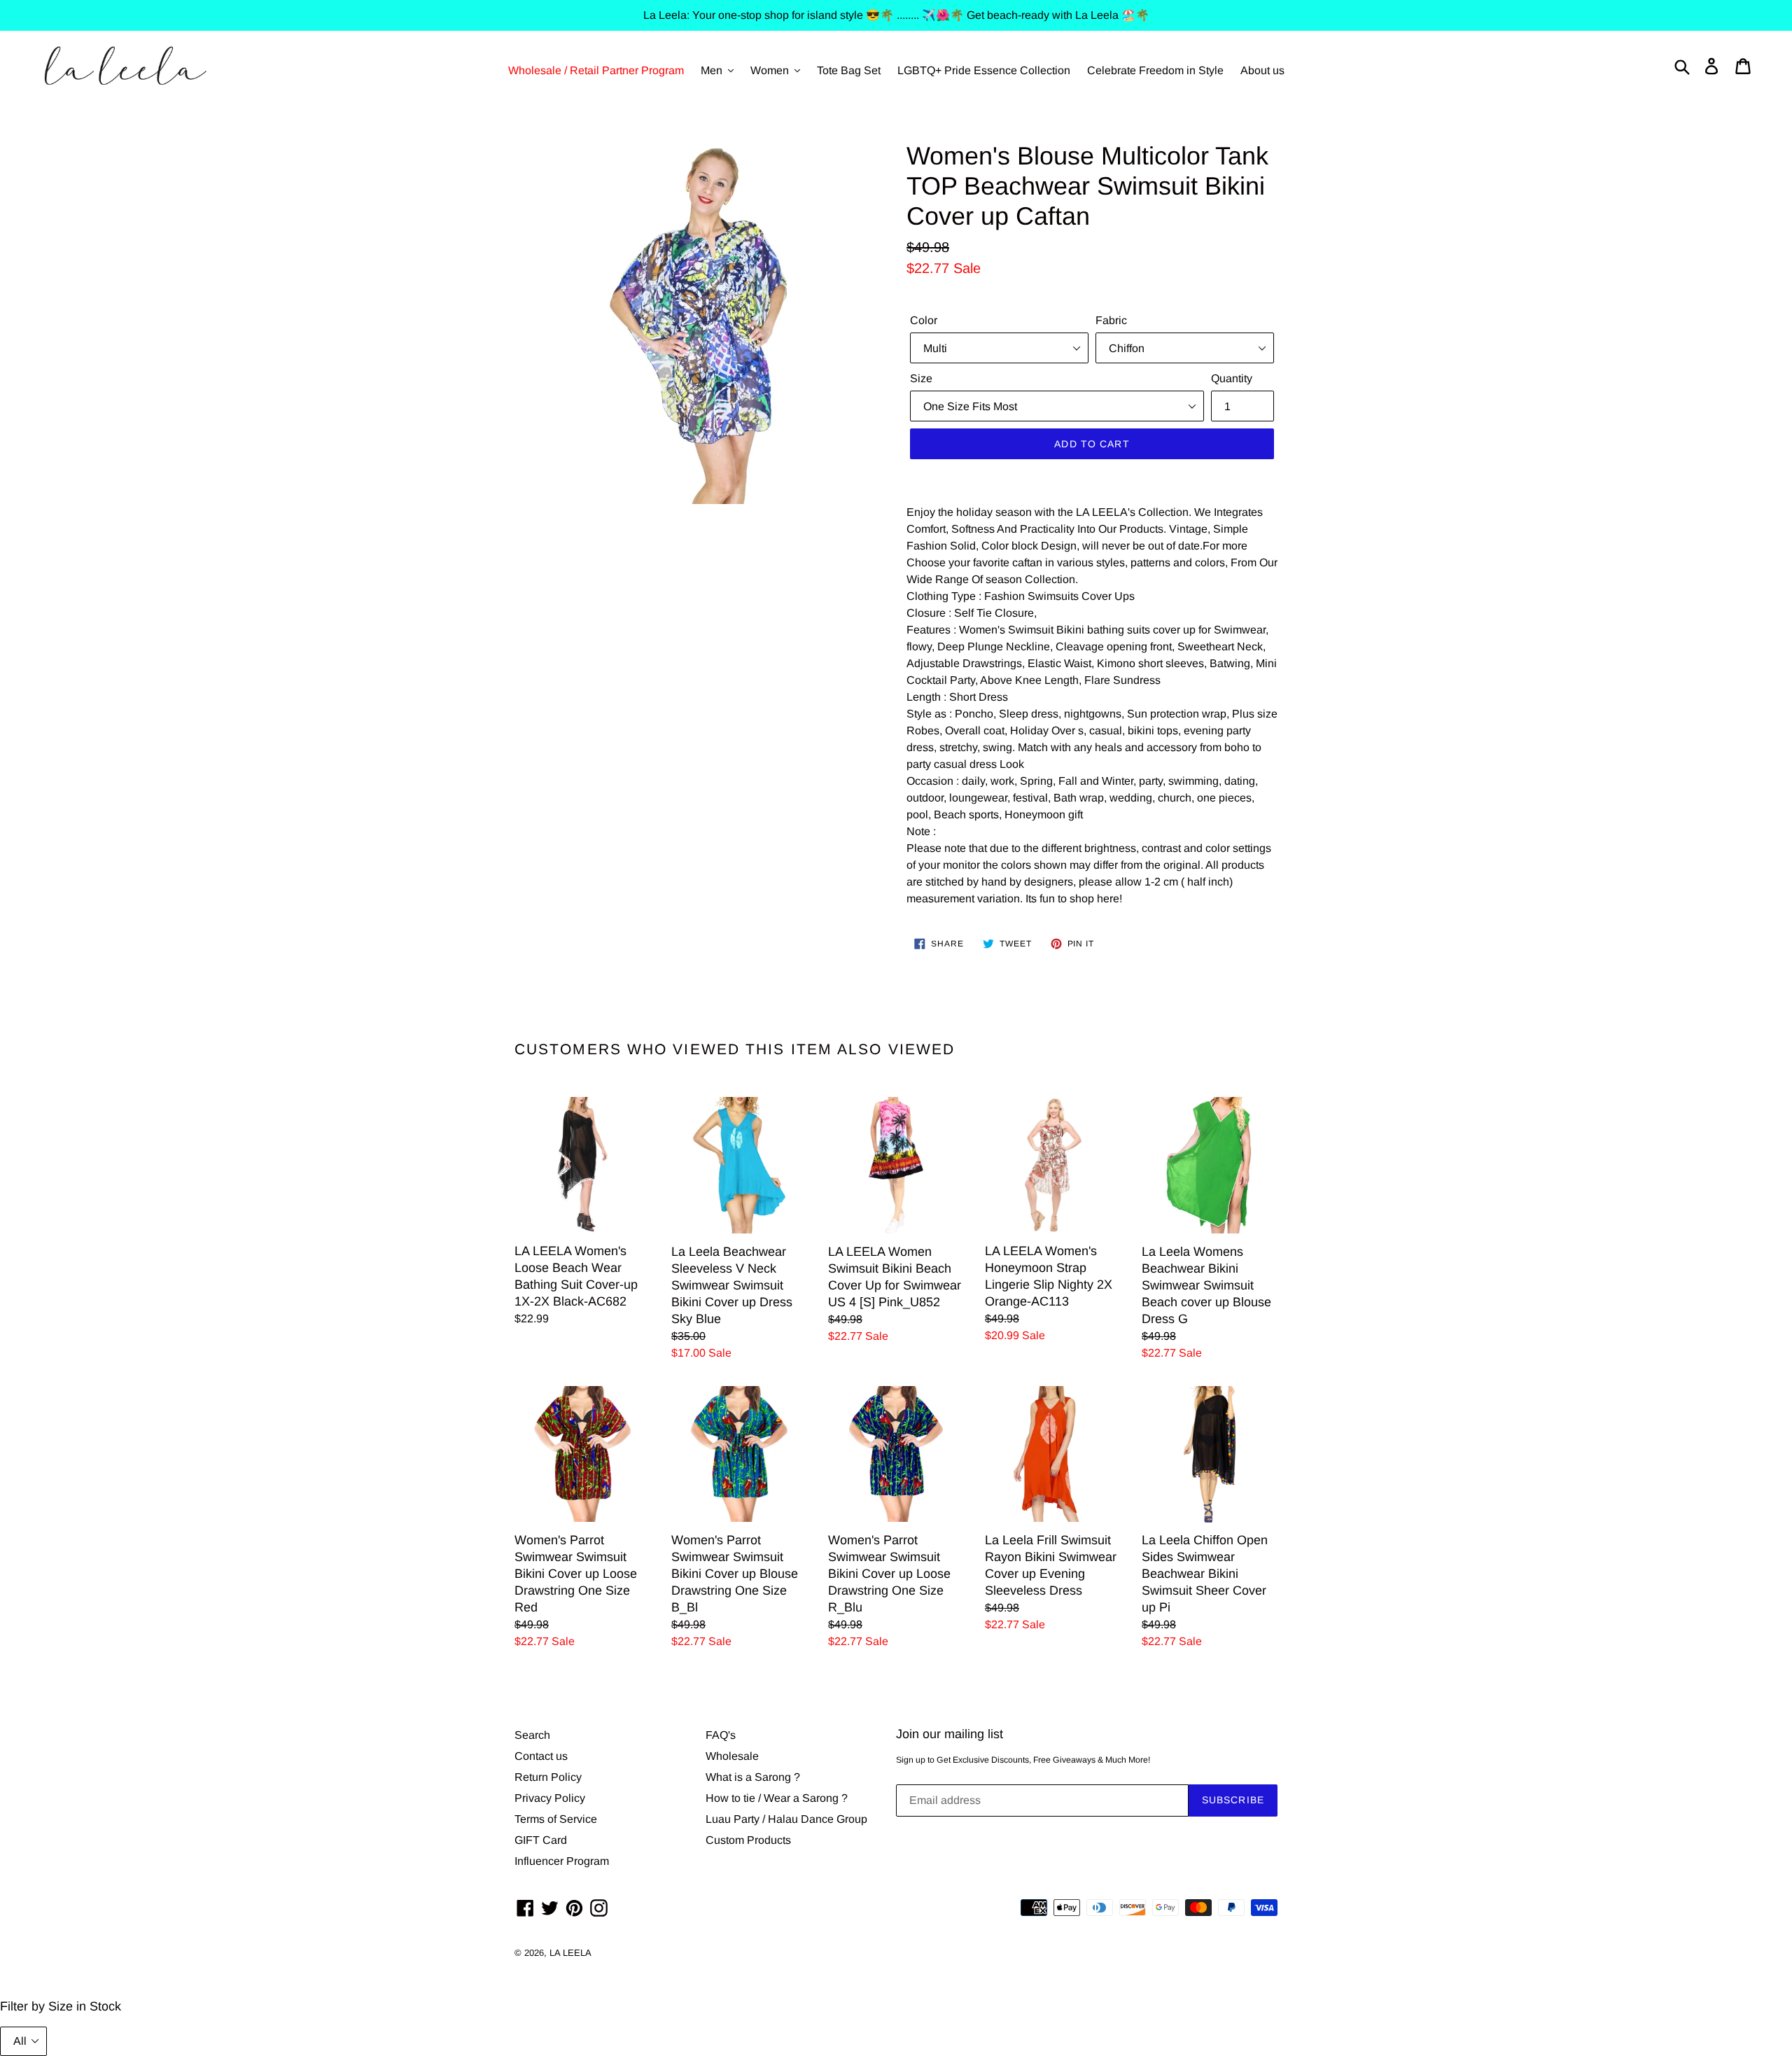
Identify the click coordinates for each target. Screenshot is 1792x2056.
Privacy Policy (550, 1798)
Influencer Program (562, 1861)
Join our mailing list (950, 1734)
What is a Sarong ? (753, 1777)
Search (532, 1735)
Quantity (1232, 378)
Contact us (541, 1756)
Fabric (1111, 320)
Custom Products (748, 1840)
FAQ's (721, 1735)
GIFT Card (541, 1840)
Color (924, 320)
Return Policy (548, 1777)
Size (921, 378)
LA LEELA (570, 1953)
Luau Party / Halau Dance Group (786, 1819)
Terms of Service (556, 1819)
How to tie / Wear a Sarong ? (777, 1798)
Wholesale (732, 1756)
